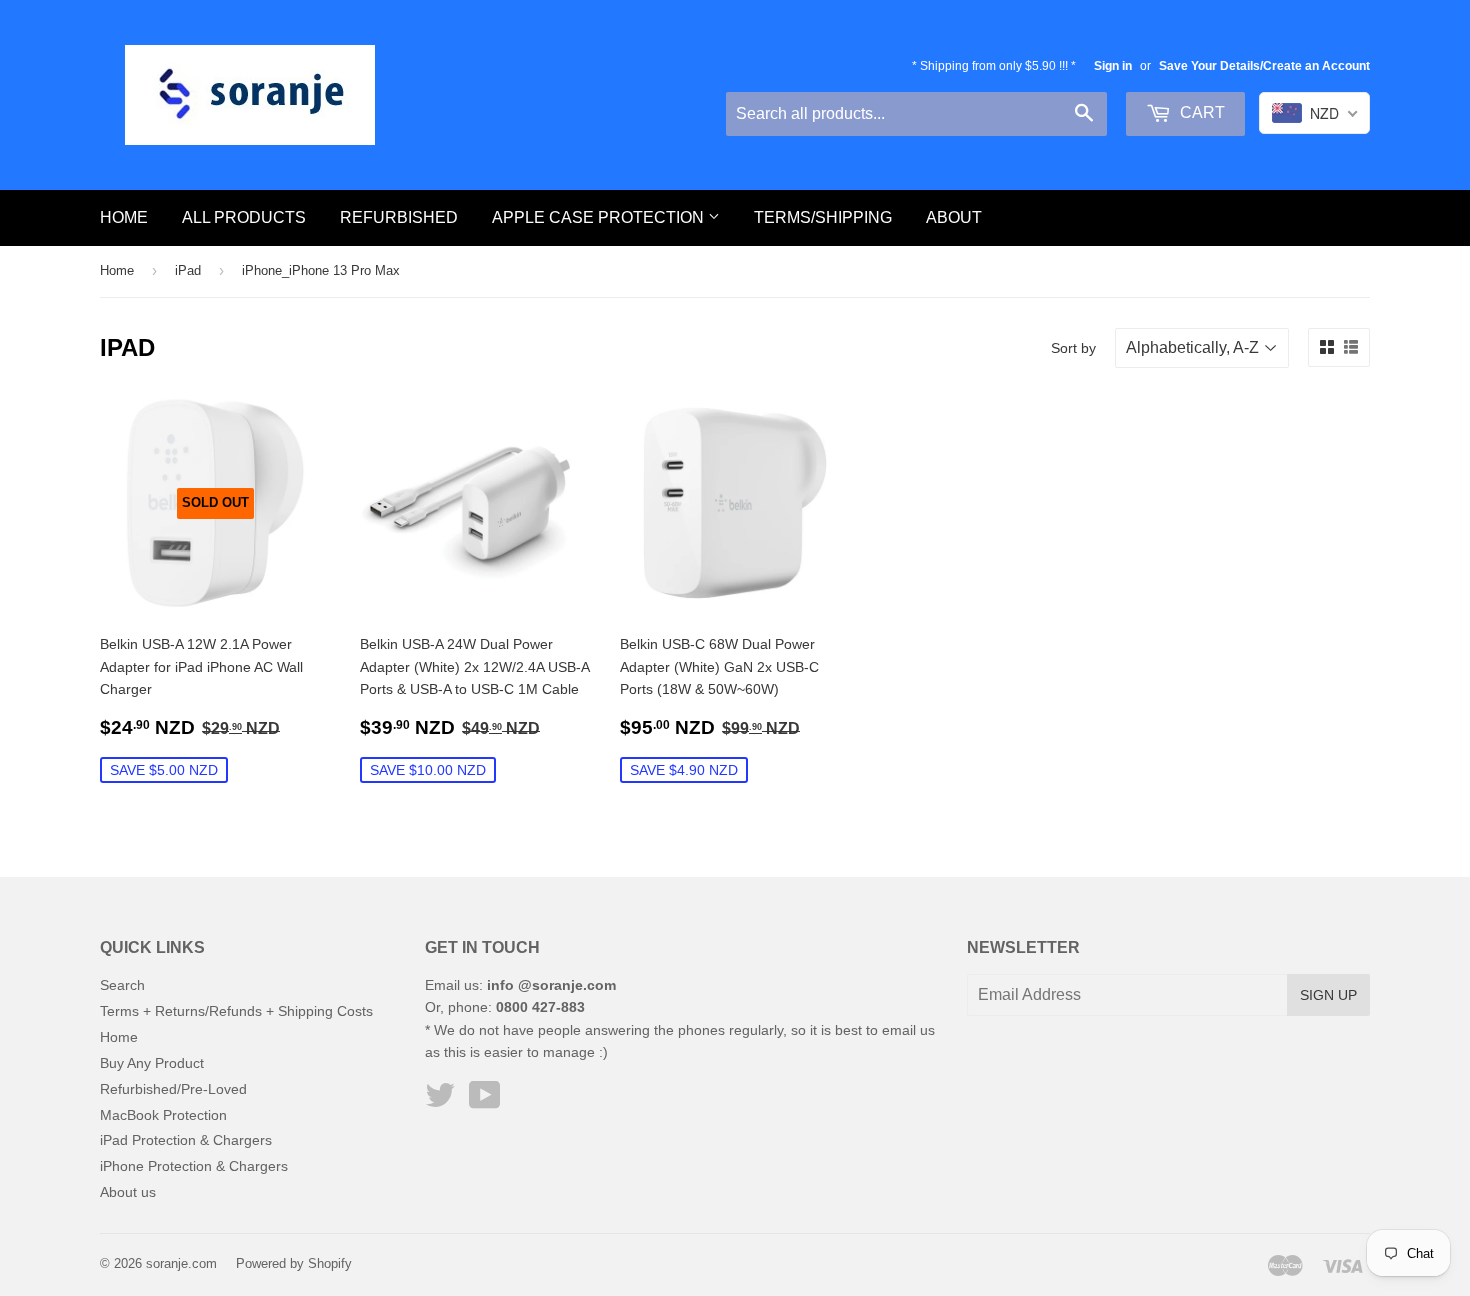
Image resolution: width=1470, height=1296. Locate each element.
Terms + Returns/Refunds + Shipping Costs (236, 1011)
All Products (244, 217)
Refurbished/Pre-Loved (173, 1089)
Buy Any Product (152, 1063)
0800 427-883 (540, 1007)
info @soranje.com (551, 985)
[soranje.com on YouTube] (485, 1102)
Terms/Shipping (823, 217)
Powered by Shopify (294, 1263)
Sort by (1073, 348)
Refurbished (399, 217)
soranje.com (181, 1263)
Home (124, 217)
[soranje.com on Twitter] (440, 1102)
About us (128, 1192)
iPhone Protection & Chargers (194, 1166)
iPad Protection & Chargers (186, 1140)
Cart (1200, 112)
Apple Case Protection (600, 217)
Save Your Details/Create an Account (1264, 66)
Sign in (1113, 66)
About (954, 217)
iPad (188, 270)
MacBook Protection (163, 1115)
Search (122, 985)
